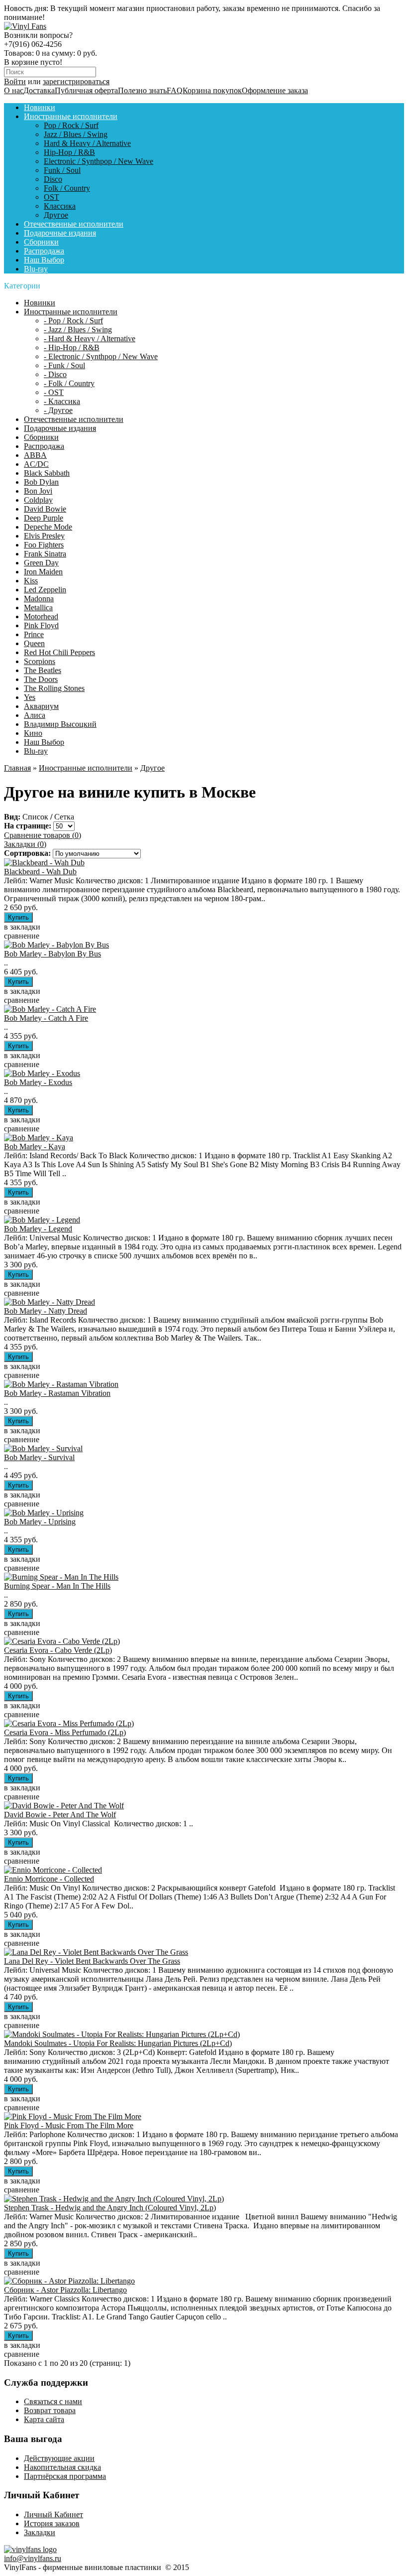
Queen (34, 643)
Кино (33, 733)
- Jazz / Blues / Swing (78, 330)
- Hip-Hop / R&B (72, 347)
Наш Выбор (44, 260)
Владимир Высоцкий (60, 724)
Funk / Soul (62, 170)
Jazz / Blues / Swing (76, 134)
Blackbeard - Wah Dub (40, 872)
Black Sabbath (47, 473)
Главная (17, 768)
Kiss (31, 581)
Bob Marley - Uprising (40, 1522)
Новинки (40, 107)
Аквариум (41, 706)
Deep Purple (44, 518)
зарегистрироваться (76, 81)
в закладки (22, 927)
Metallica (38, 608)
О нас (14, 90)
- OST (54, 392)
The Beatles (43, 670)
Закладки (40, 2532)
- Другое (58, 410)
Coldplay (38, 500)
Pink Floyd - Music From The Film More (69, 2125)
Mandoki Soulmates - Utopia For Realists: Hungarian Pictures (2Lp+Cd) (118, 2043)
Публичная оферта (86, 90)
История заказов (52, 2523)
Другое (56, 215)
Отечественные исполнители (74, 224)
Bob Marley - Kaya (35, 1147)
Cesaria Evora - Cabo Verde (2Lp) (58, 1650)
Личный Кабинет (53, 2514)
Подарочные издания (60, 233)
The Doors (41, 679)
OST (51, 197)
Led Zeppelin (45, 590)
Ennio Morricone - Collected (49, 1879)
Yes (30, 697)
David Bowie (45, 509)
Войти (15, 81)
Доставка (39, 90)
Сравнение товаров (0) (43, 835)
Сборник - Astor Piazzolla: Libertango (65, 2290)
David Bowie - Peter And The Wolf (60, 1815)
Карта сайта (44, 2419)
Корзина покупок (212, 90)
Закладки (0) (25, 844)
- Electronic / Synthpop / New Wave (101, 356)
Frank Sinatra (45, 554)
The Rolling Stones (54, 688)
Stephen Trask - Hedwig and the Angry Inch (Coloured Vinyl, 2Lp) (110, 2208)
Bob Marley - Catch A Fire (46, 1018)
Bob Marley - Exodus (38, 1082)
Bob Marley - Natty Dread (46, 1311)
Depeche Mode (48, 527)
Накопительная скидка (62, 2467)
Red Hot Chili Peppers (59, 652)
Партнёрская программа (65, 2476)
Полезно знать (142, 90)
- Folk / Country (69, 383)
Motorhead (41, 616)
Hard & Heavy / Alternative (87, 143)
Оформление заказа (275, 90)
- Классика (62, 401)
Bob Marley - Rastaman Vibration (57, 1393)
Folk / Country (67, 188)
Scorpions (40, 661)
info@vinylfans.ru (33, 2558)
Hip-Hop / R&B (69, 152)
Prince (34, 634)
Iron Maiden (43, 572)
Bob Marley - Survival (39, 1457)
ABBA (35, 455)
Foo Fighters (44, 545)
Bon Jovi (38, 491)
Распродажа (44, 251)
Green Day (41, 563)
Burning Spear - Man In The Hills (57, 1586)
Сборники (41, 242)
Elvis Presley (44, 536)
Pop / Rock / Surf (71, 125)
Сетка (64, 817)
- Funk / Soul (64, 365)
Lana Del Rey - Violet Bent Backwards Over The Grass (92, 1961)
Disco (53, 179)
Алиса (35, 715)
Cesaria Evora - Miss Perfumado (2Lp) (65, 1732)
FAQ (175, 90)
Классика (60, 206)
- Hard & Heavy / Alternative (90, 339)
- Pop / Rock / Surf (73, 321)
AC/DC (36, 464)
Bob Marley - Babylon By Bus (52, 954)
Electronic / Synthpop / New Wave (99, 161)
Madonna (39, 599)
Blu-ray (36, 269)
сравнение (22, 936)
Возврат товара (50, 2410)
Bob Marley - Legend (38, 1229)
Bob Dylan (41, 482)
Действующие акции (59, 2458)
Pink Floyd (41, 625)
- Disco (55, 374)
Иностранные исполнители (71, 116)
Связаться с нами (53, 2401)
